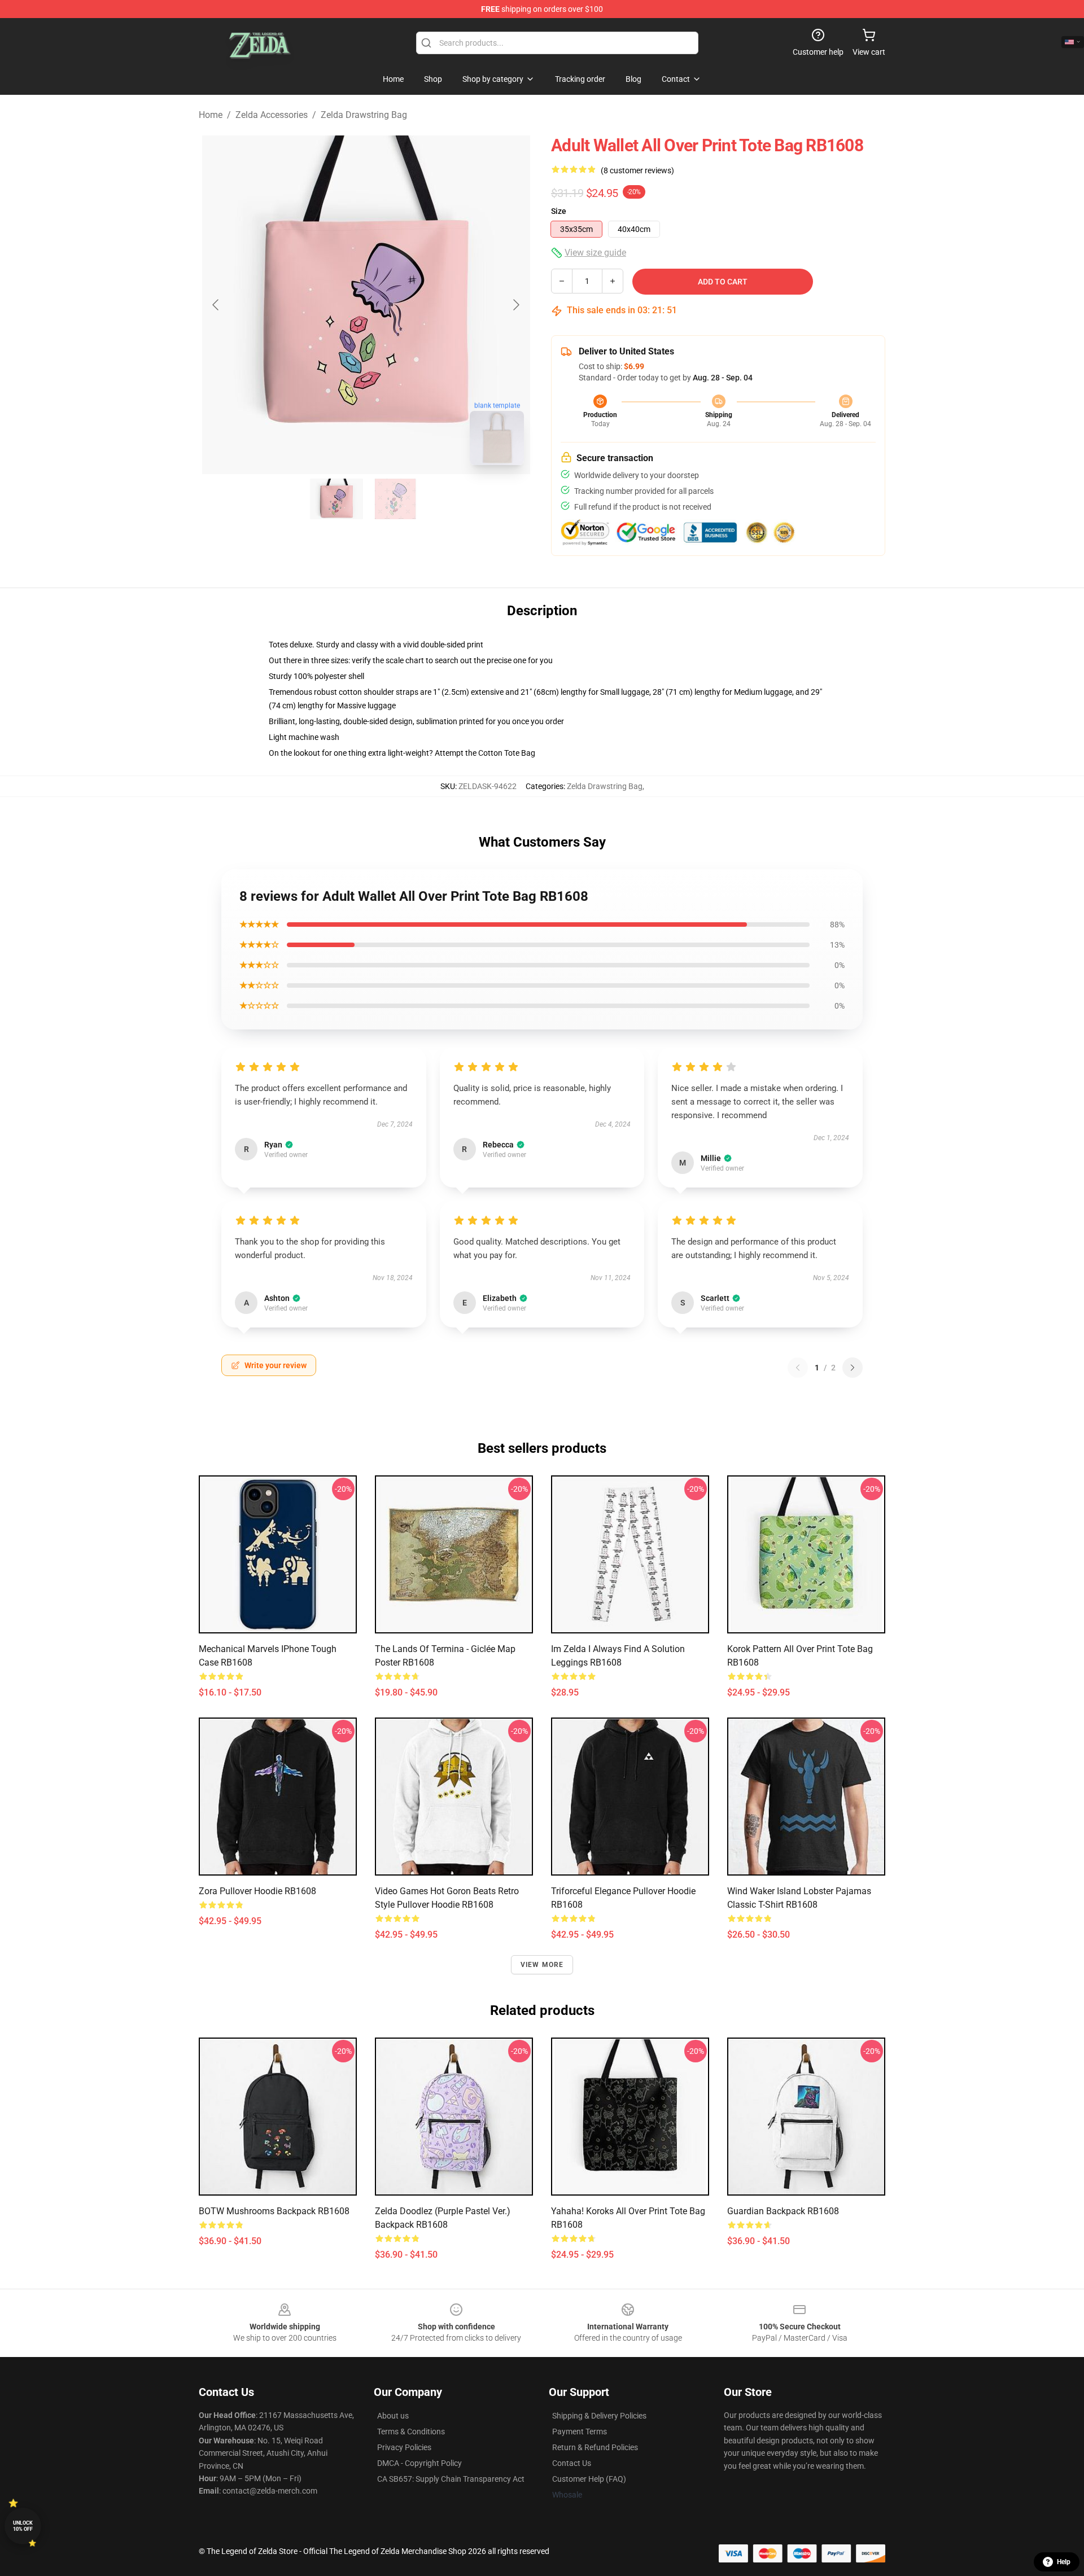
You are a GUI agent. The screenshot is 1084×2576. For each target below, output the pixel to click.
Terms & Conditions (411, 2432)
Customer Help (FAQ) (589, 2479)
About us (393, 2416)
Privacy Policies (404, 2447)
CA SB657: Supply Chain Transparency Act (451, 2479)
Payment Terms (580, 2432)
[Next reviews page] (853, 1368)
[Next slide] (515, 305)
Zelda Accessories (272, 115)
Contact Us (572, 2463)
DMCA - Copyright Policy (419, 2463)
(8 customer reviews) (637, 170)
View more (542, 1965)
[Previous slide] (216, 305)
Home (211, 115)
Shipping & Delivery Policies (599, 2416)
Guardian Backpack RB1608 (783, 2211)
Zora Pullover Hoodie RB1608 (257, 1891)
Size (559, 211)
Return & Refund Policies (595, 2447)
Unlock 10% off (23, 2526)
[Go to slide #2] (395, 499)
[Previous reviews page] (798, 1368)
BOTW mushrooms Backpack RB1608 (274, 2211)
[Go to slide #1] (336, 499)
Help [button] (1064, 2562)
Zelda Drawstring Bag (364, 115)
